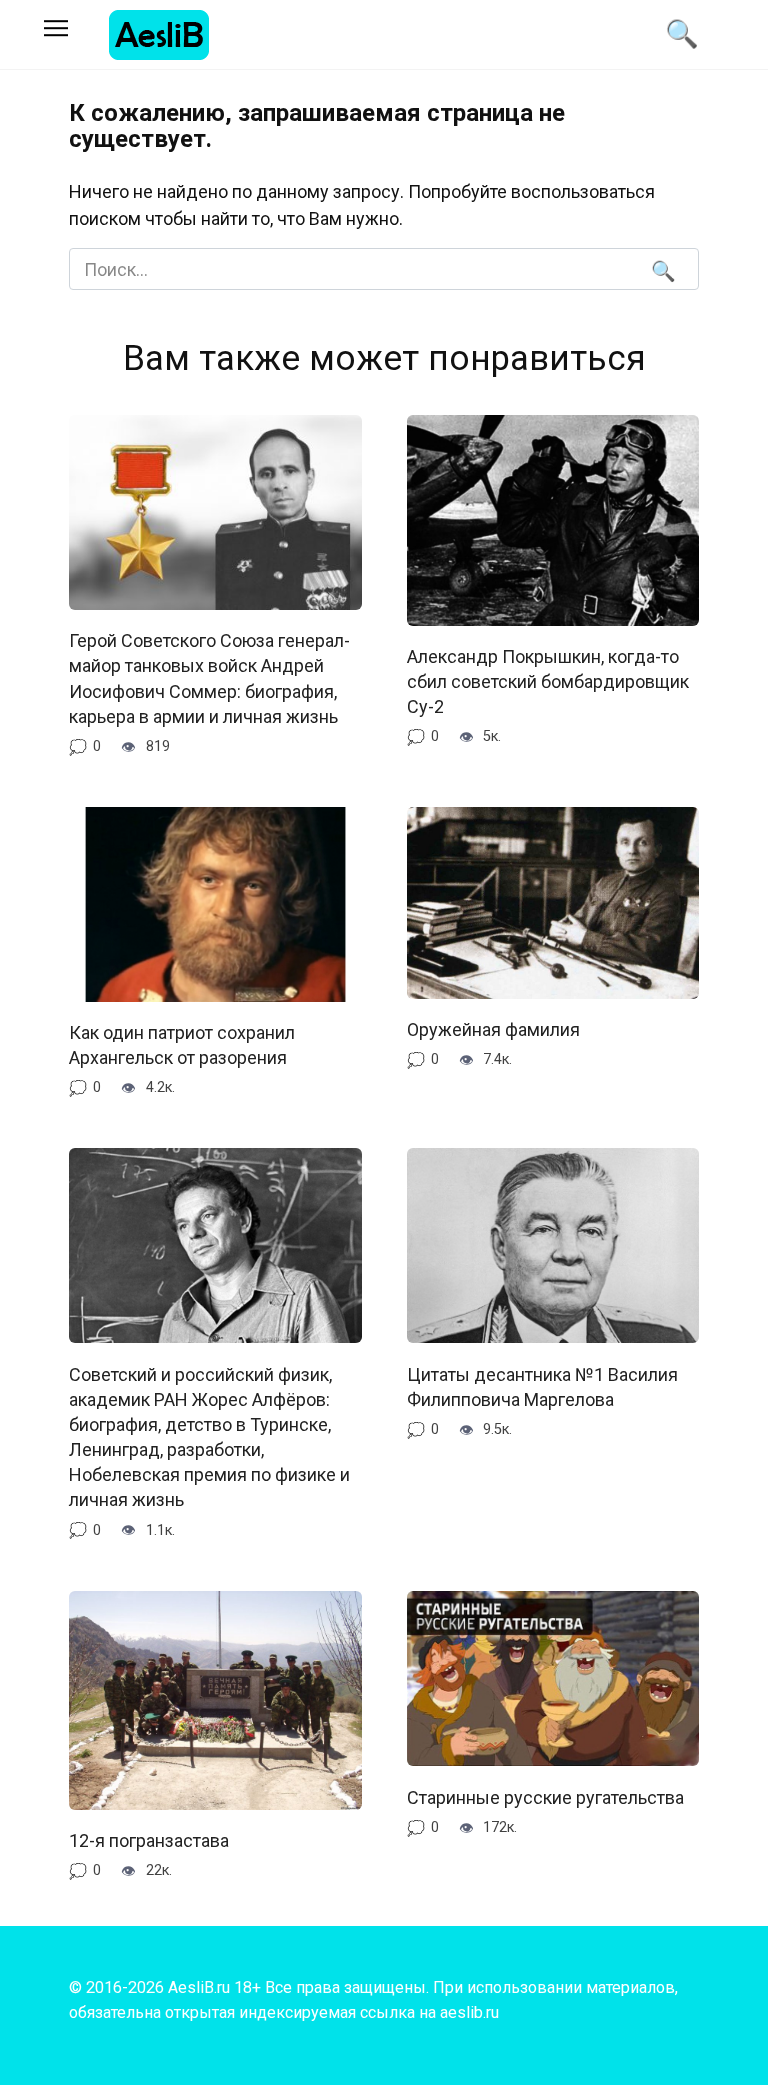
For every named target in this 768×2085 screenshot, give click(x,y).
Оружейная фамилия (493, 1029)
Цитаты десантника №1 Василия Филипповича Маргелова (542, 1386)
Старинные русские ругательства (545, 1796)
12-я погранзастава (149, 1840)
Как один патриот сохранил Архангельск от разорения (182, 1045)
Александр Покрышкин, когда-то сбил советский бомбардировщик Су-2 (548, 681)
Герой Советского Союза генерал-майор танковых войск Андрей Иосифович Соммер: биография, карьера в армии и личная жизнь (209, 678)
